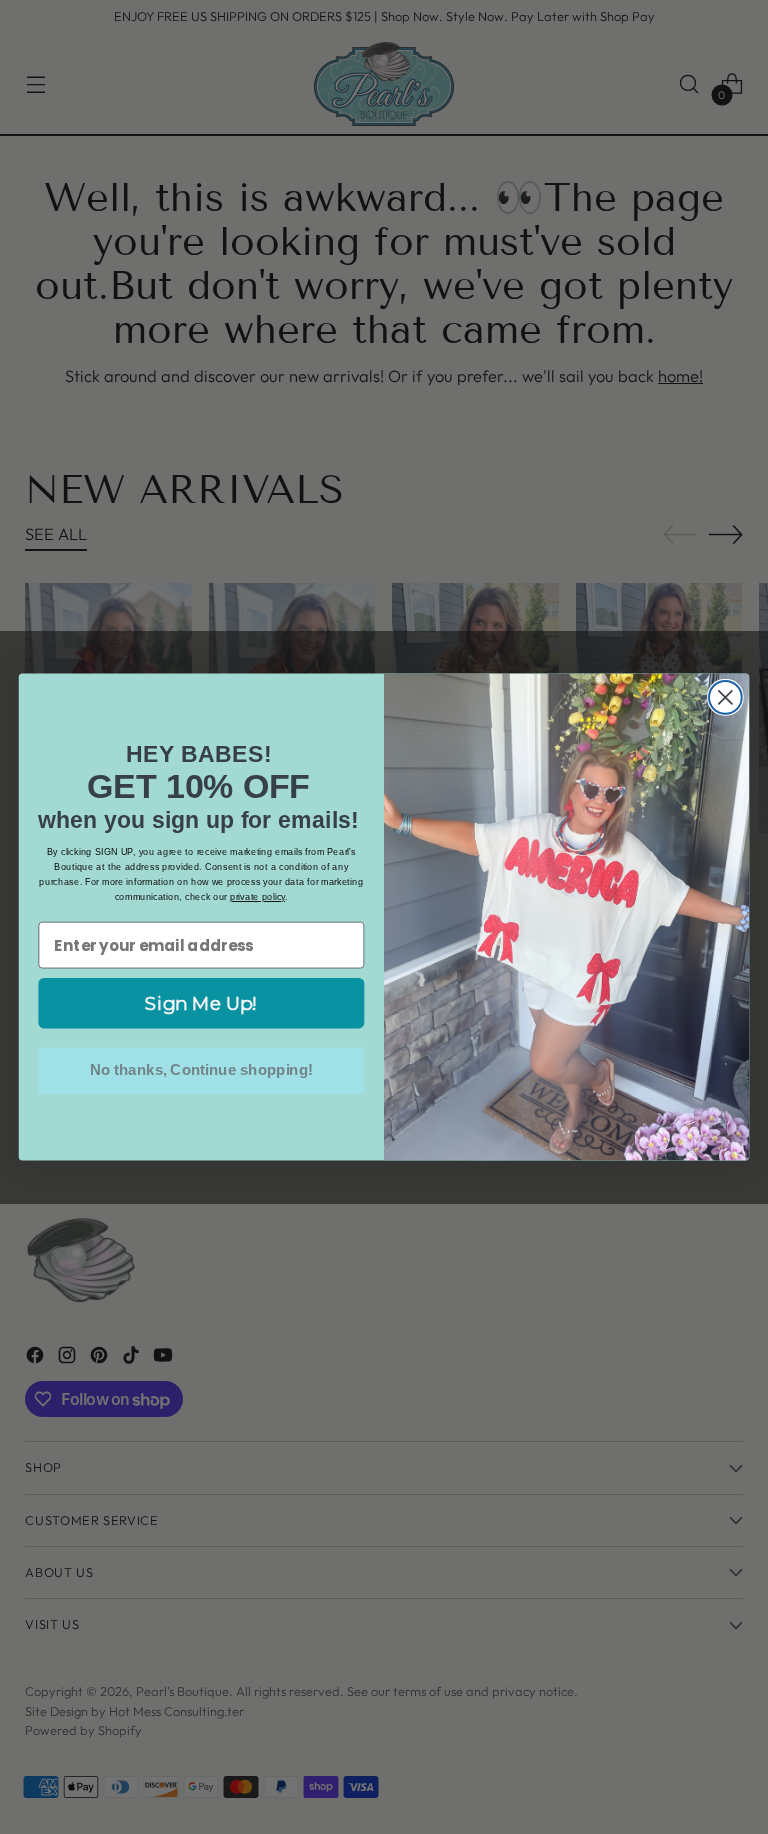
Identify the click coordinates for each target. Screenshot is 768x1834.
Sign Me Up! (201, 1003)
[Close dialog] (725, 697)
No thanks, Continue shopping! (201, 1070)
